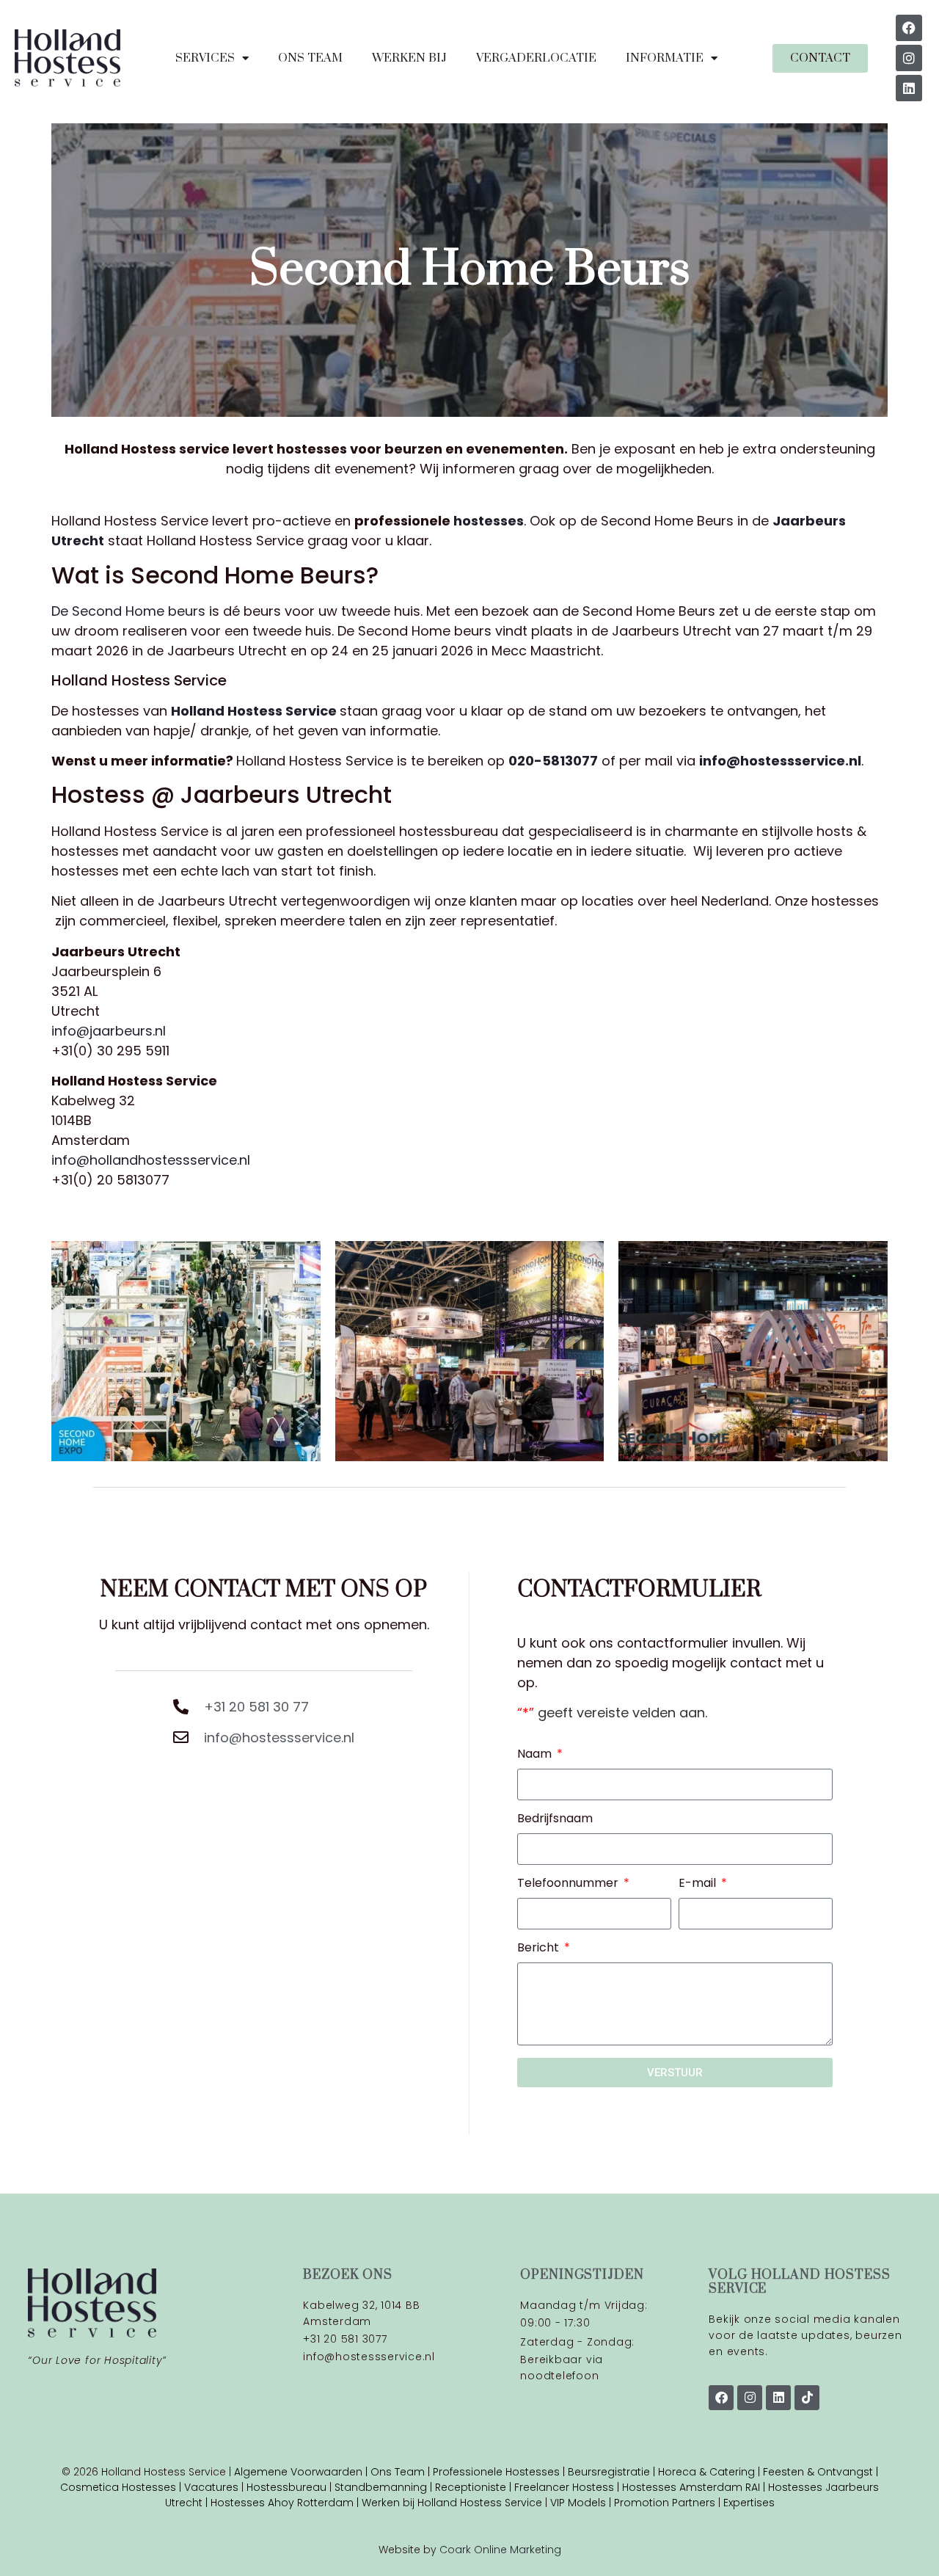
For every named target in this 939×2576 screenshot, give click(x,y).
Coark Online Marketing (500, 2550)
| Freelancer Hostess (560, 2487)
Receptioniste (471, 2487)
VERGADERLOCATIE (536, 58)
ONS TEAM (310, 58)
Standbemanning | (385, 2487)
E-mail (699, 1884)
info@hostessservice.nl (780, 761)
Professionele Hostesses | (500, 2472)
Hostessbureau (286, 2487)
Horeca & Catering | (710, 2472)
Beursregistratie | (613, 2472)
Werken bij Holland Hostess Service (452, 2503)
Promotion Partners (665, 2503)
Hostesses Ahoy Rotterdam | (286, 2503)
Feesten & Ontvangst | (821, 2472)
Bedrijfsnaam (555, 1820)
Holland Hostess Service (254, 711)
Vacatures (213, 2487)
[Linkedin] (909, 88)
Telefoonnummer (569, 1884)
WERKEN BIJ (409, 58)
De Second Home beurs (128, 611)
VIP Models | (582, 2503)
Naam (536, 1755)
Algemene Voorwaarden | (302, 2472)
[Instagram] (909, 58)
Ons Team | (402, 2472)
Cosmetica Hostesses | (122, 2487)
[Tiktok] (807, 2398)
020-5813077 (553, 761)
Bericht (540, 1949)
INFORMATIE (665, 58)
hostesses (489, 521)
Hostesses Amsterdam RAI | (695, 2487)
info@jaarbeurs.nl (109, 1031)
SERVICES (205, 58)
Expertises (749, 2503)
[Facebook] (909, 28)
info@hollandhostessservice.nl (151, 1160)
